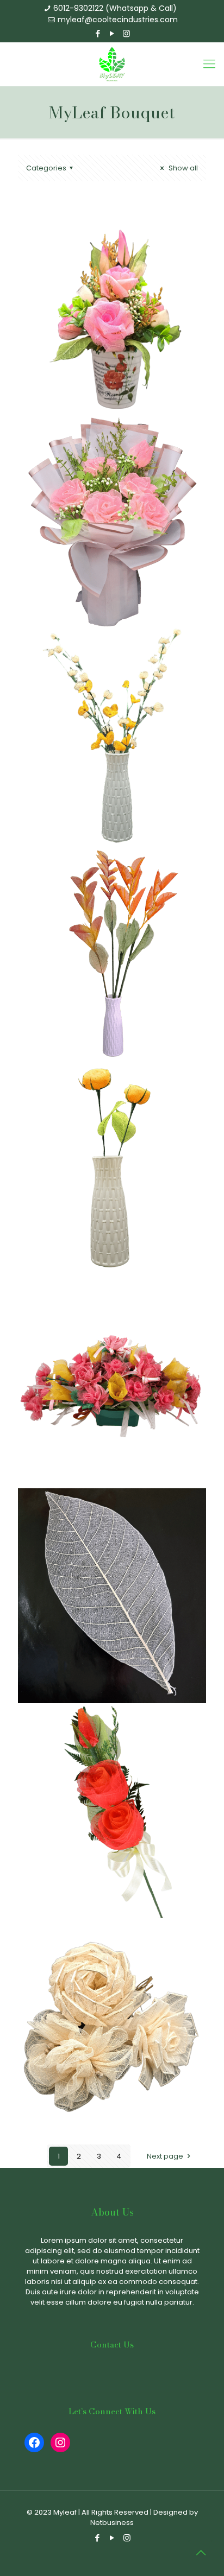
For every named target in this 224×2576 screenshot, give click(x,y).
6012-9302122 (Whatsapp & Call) (115, 8)
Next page (165, 2156)
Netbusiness (112, 2523)
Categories (46, 168)
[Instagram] (126, 33)
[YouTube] (112, 33)
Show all (182, 168)
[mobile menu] (209, 64)
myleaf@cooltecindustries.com (118, 20)
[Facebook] (98, 33)
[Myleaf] (112, 64)
